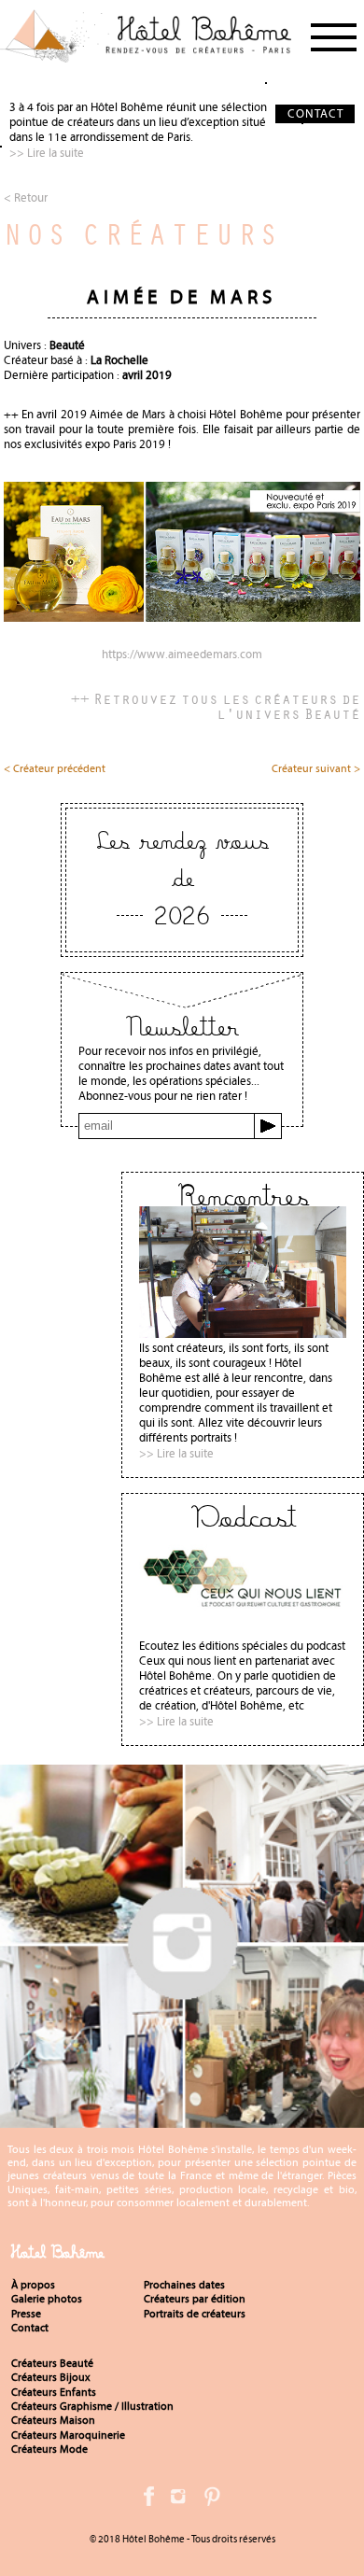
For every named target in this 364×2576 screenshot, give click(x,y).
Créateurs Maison (53, 2420)
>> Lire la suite (47, 153)
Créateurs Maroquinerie (68, 2435)
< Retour (26, 197)
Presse (26, 2314)
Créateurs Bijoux (51, 2377)
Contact (30, 2328)
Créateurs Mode (49, 2449)
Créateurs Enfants (54, 2392)
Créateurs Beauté (52, 2363)
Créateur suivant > (316, 769)
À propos (33, 2285)
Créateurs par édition (195, 2299)
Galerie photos (47, 2299)
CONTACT (315, 113)
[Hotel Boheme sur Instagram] (182, 2120)
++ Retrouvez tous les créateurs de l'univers (216, 706)
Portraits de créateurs (195, 2314)
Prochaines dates (184, 2285)
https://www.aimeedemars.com (182, 655)
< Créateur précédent (55, 769)
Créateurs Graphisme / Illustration (92, 2406)
